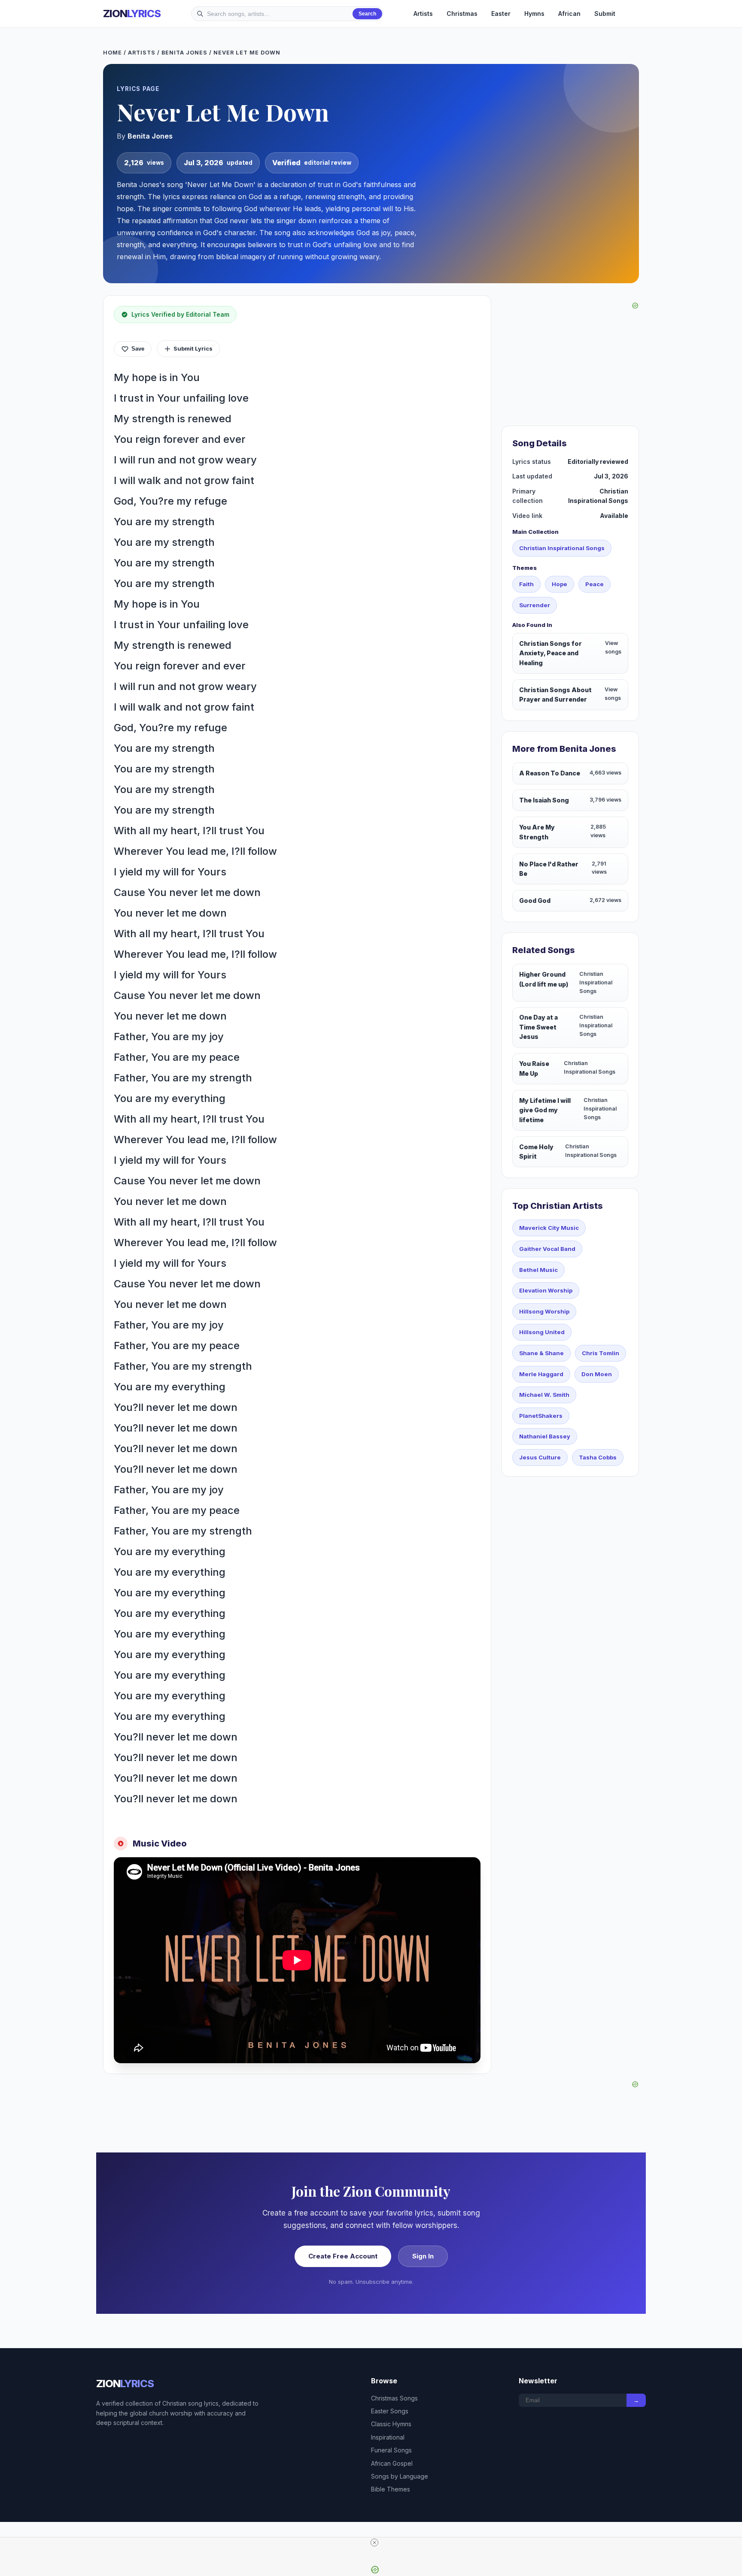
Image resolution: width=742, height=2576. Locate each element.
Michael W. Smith (544, 1395)
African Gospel (392, 2463)
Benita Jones (184, 53)
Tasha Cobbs (598, 1457)
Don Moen (597, 1374)
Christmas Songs (394, 2398)
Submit (605, 14)
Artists (423, 14)
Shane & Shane (541, 1353)
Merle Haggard (541, 1374)
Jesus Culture (540, 1457)
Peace (595, 584)
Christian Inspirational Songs (562, 548)
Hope (560, 584)
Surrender (535, 605)
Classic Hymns (391, 2424)
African (569, 14)
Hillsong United (542, 1332)
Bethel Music (538, 1270)
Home (113, 53)
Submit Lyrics (193, 348)
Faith (526, 584)
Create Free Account (343, 2256)
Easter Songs (390, 2411)
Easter (501, 14)
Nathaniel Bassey (545, 1436)
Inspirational (388, 2437)
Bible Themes (391, 2489)
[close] (374, 2543)
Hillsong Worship (544, 1311)
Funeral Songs (391, 2450)
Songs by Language (400, 2476)
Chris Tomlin (601, 1353)
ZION (132, 14)
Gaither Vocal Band (547, 1249)
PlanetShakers (541, 1416)
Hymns (534, 14)
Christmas (462, 14)
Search (367, 14)
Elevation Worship (546, 1290)
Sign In (423, 2256)
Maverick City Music (549, 1228)
